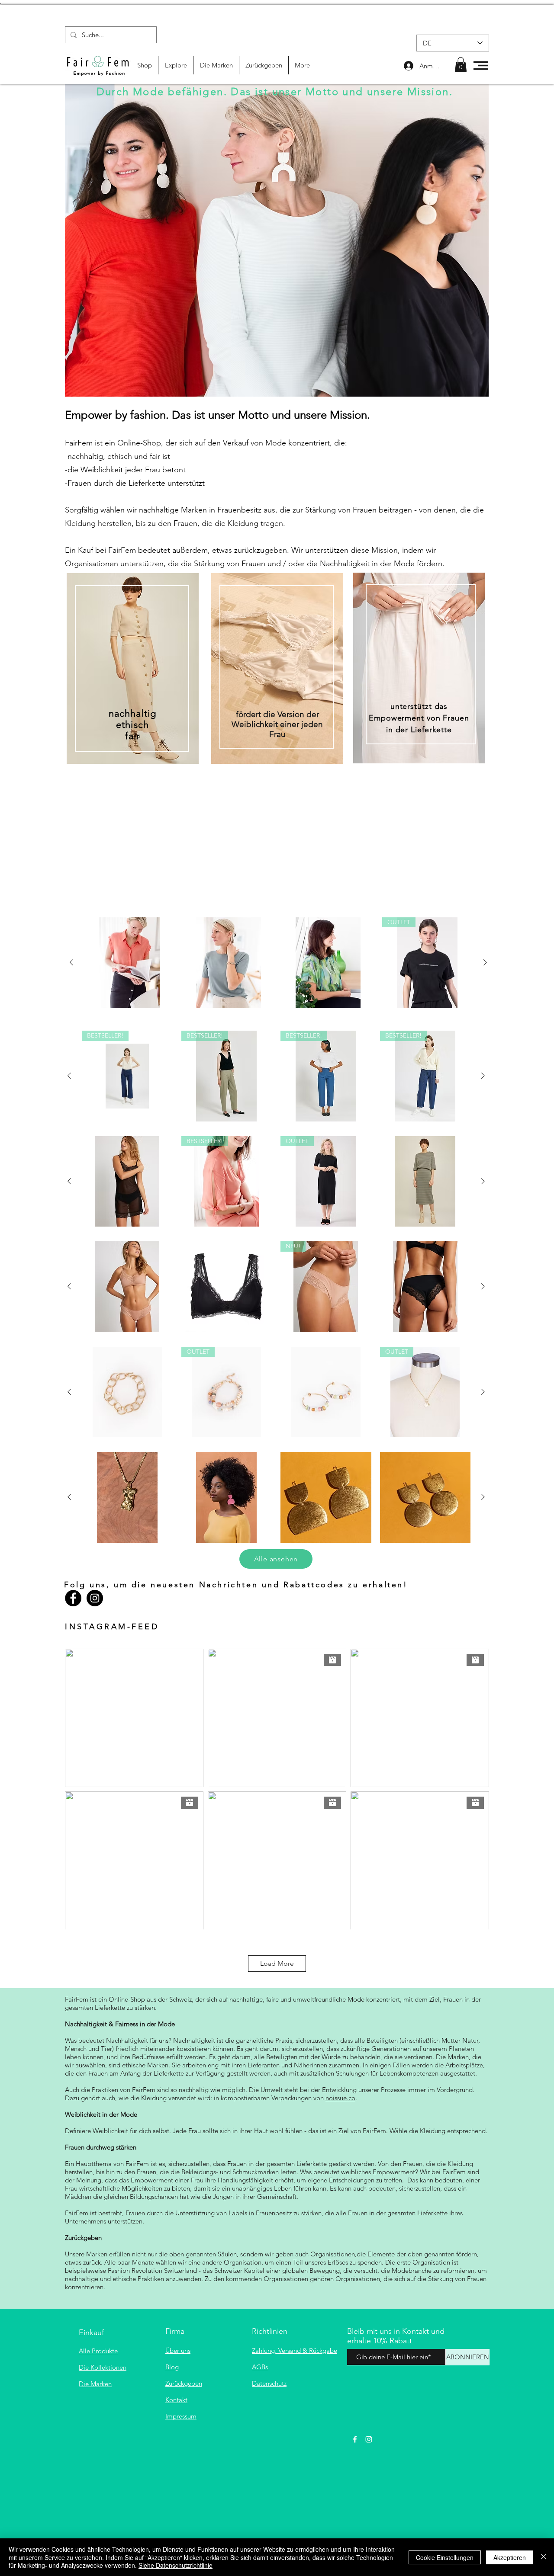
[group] (278, 963)
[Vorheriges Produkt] (71, 962)
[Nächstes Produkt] (485, 962)
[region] (132, 720)
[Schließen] (544, 2557)
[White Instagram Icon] (369, 2439)
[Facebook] (73, 1598)
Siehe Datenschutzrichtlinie (176, 2565)
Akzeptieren (510, 2557)
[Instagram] (95, 1598)
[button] (461, 65)
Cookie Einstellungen (445, 2557)
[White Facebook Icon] (355, 2439)
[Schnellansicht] (129, 963)
